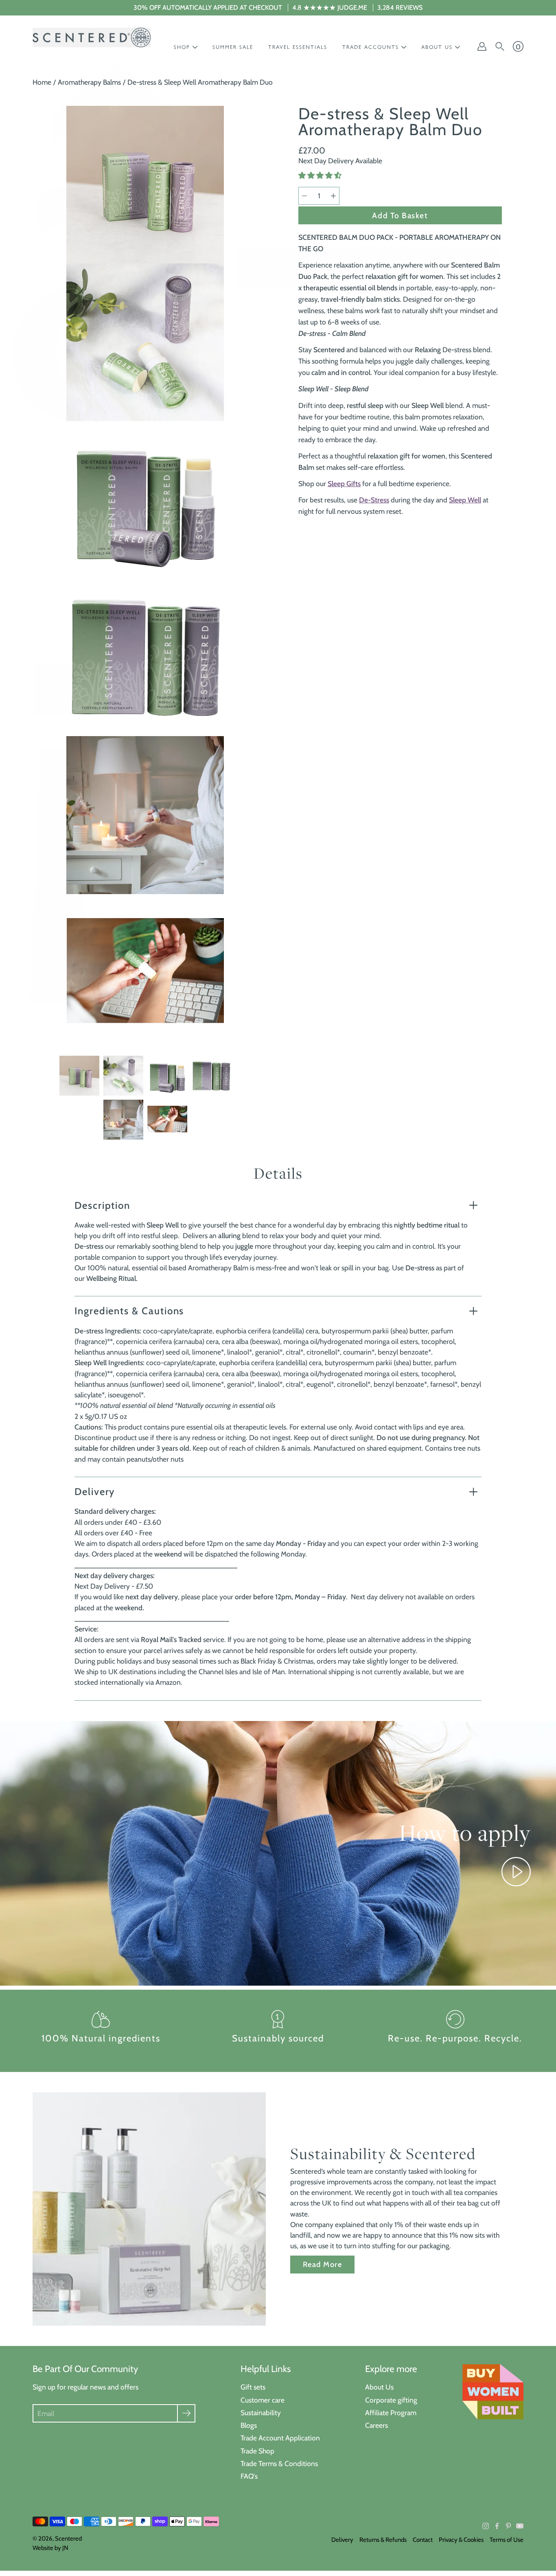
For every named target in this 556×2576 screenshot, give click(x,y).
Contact (423, 2540)
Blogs (249, 2425)
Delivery (95, 1492)
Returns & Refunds (383, 2540)
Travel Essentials (298, 47)
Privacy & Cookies (461, 2540)
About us (437, 47)
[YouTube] (520, 2526)
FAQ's (249, 2476)
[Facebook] (497, 2526)
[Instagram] (486, 2526)
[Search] (500, 46)
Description (102, 1205)
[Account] (482, 46)
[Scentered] (92, 37)
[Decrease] (304, 196)
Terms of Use (507, 2540)
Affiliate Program (391, 2413)
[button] (321, 175)
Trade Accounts (371, 47)
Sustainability (261, 2413)
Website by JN (50, 2548)
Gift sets (253, 2387)
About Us (379, 2387)
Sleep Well (465, 500)
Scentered (68, 2539)
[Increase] (333, 196)
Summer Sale (233, 47)
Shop (182, 47)
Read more (322, 2264)
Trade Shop (257, 2451)
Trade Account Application (280, 2438)
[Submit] (186, 2413)
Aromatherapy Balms (89, 82)
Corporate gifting (391, 2400)
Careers (377, 2425)
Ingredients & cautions (129, 1311)
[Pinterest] (508, 2526)
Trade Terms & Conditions (279, 2463)
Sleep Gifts (344, 483)
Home (42, 82)
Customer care (263, 2400)
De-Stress (374, 500)
